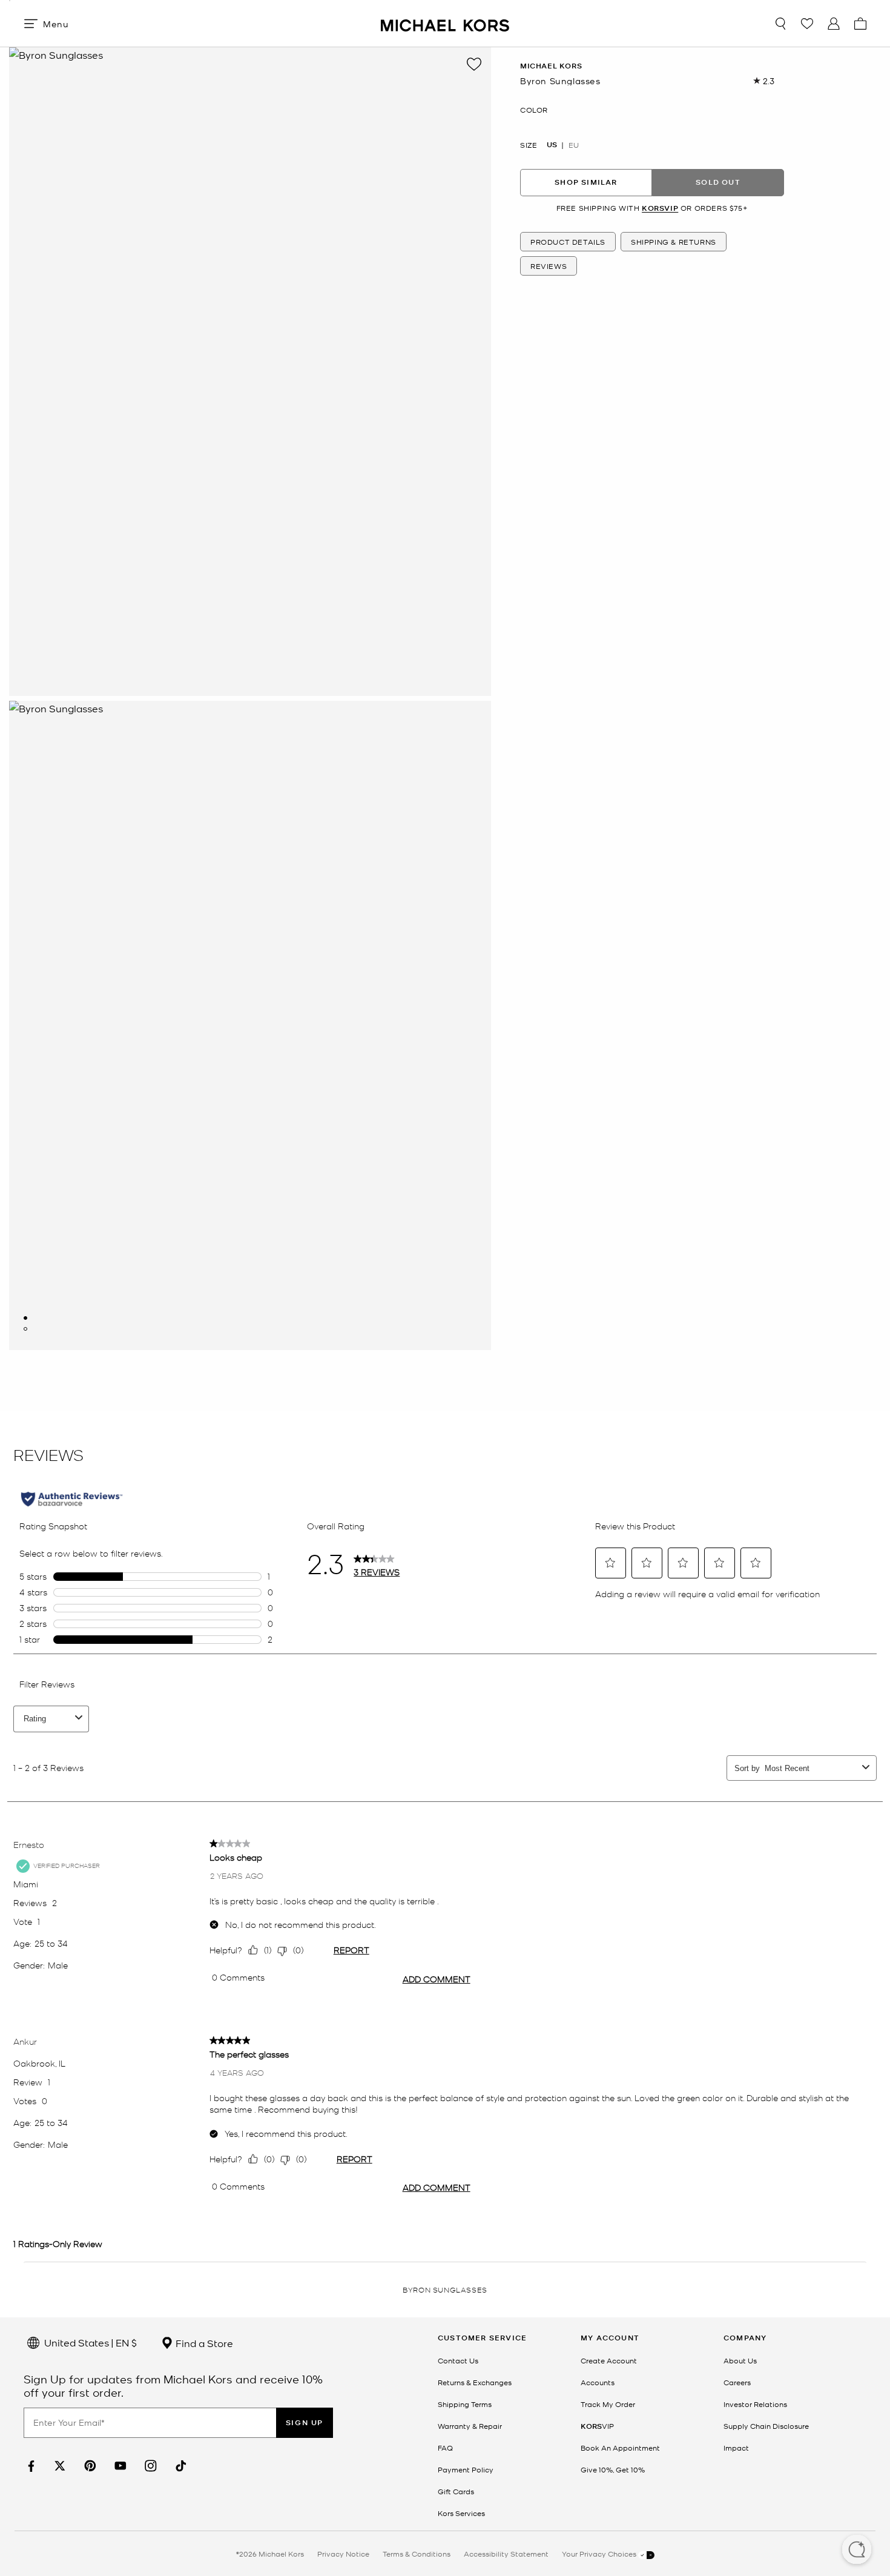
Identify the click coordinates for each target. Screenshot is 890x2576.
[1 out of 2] (25, 1318)
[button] (857, 2551)
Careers (737, 2382)
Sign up (305, 2422)
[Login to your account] (834, 24)
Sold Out (718, 182)
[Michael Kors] (445, 23)
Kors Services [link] (461, 2513)
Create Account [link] (609, 2360)
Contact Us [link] (458, 2360)
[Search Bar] (780, 24)
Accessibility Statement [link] (506, 2554)
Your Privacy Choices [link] (600, 2554)
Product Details (568, 242)
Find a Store (203, 2343)
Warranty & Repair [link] (470, 2426)
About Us (740, 2360)
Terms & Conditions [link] (417, 2554)
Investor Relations (755, 2404)
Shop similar (586, 182)
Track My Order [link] (608, 2404)
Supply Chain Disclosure (766, 2426)
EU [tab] (574, 144)
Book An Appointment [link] (620, 2448)
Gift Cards (456, 2491)
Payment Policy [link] (466, 2469)
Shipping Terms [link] (465, 2404)
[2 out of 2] (25, 1329)
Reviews (549, 266)
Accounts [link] (598, 2382)
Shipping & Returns (674, 242)
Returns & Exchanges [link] (475, 2382)
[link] (30, 2466)
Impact (736, 2448)
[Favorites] (807, 24)
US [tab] (552, 144)
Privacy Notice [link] (343, 2554)
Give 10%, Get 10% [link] (613, 2469)
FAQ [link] (445, 2448)
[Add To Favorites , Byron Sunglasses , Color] (474, 64)
